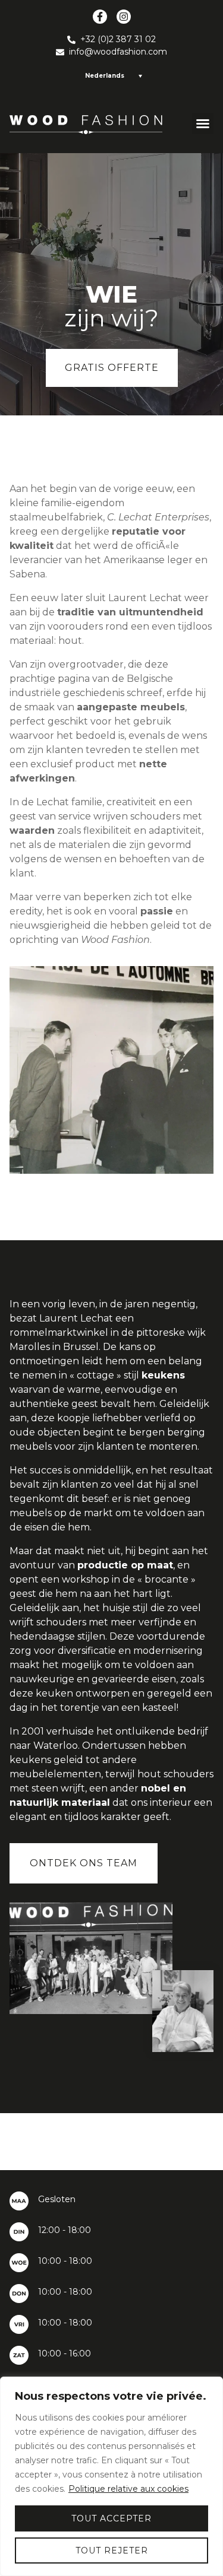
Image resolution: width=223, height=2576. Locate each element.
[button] (203, 123)
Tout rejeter (112, 2550)
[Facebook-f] (100, 17)
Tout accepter (111, 2518)
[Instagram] (124, 17)
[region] (111, 2476)
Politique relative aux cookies (128, 2489)
